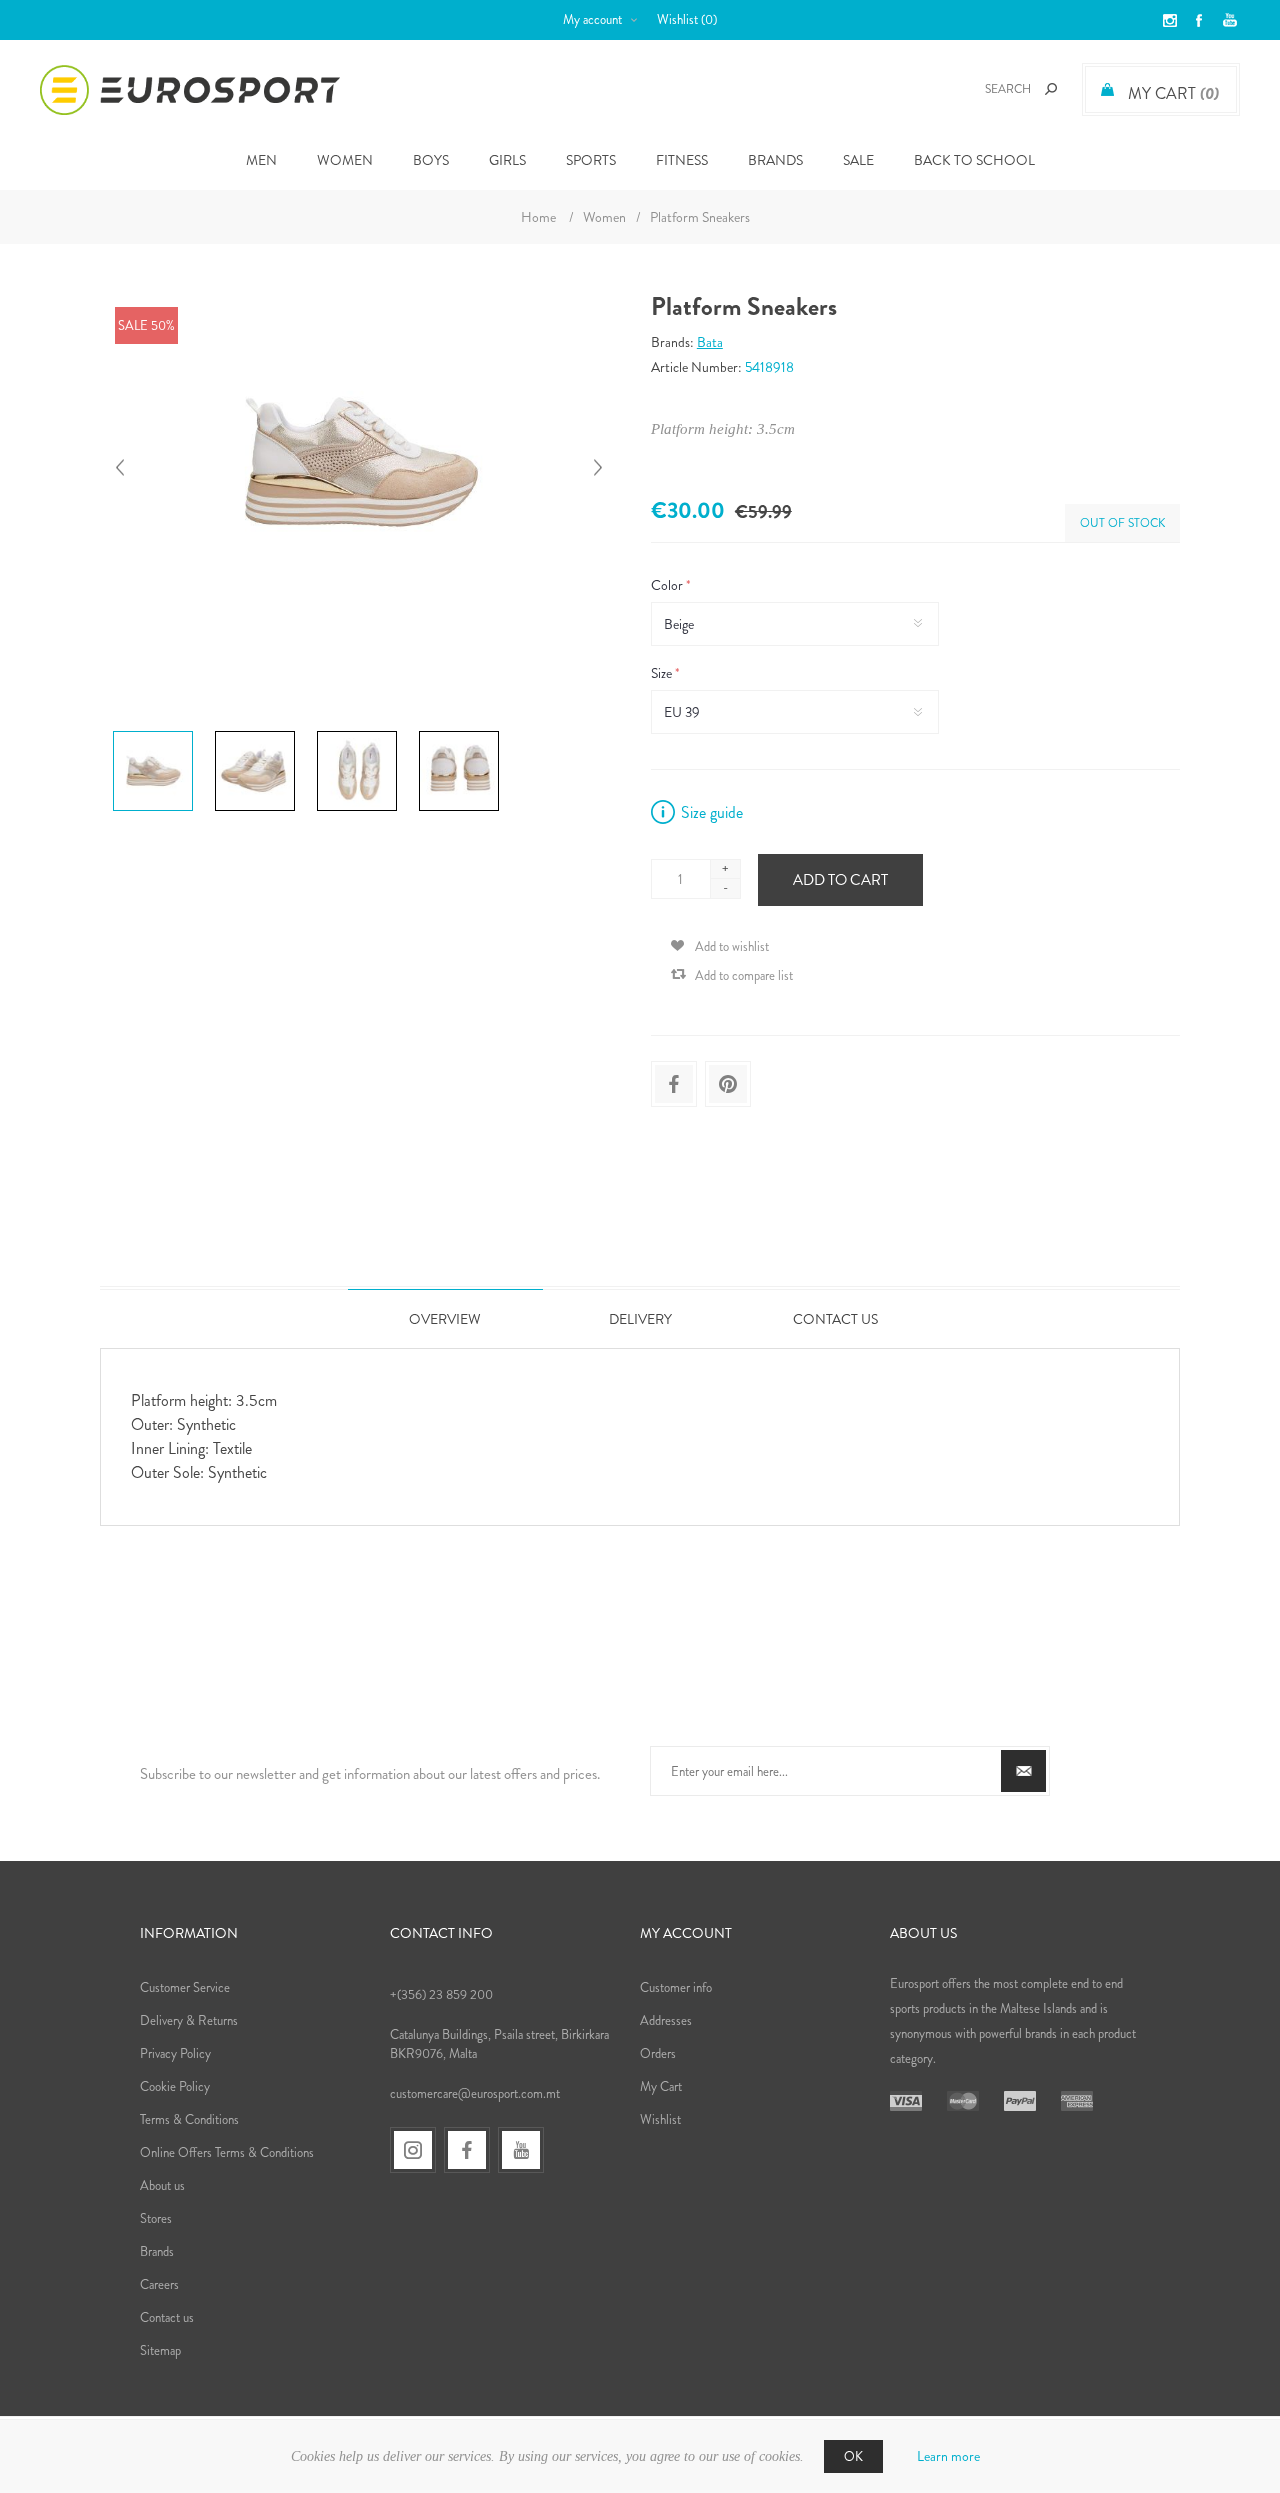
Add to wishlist (732, 946)
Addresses (666, 2020)
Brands (775, 160)
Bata (710, 342)
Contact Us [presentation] (835, 1319)
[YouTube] (521, 2150)
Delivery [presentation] (640, 1319)
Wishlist (660, 2119)
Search (1051, 89)
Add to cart (840, 880)
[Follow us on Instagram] (413, 2150)
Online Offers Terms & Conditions (227, 2152)
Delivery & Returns (189, 2020)
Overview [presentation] (445, 1319)
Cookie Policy (175, 2086)
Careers (159, 2284)
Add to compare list (744, 975)
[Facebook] (467, 2150)
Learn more (948, 2456)
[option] (156, 734)
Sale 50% (146, 325)
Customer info (676, 1987)
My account (592, 19)
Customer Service (185, 1987)
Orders (658, 2053)
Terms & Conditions (189, 2119)
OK (853, 2456)
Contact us (167, 2317)
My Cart (661, 2086)
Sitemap (160, 2350)
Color (668, 585)
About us (162, 2185)
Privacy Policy (175, 2053)
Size (663, 673)
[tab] (445, 1318)
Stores (156, 2218)
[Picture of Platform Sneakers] (153, 731)
